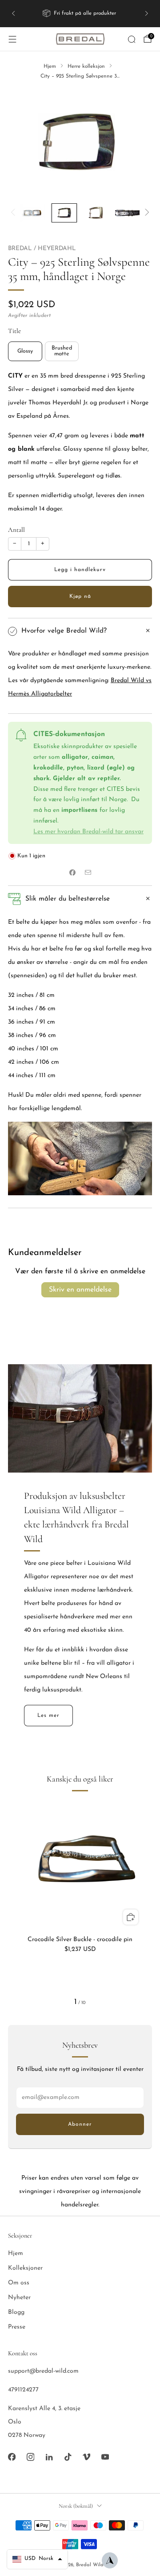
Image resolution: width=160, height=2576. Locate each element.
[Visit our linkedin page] (49, 2457)
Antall (16, 530)
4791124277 (23, 2390)
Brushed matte (62, 351)
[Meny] (12, 39)
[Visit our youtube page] (105, 2457)
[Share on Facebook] (72, 873)
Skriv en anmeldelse (80, 1290)
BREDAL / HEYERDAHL (42, 249)
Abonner (80, 2124)
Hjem (16, 2253)
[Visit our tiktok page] (68, 2457)
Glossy (25, 351)
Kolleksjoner (25, 2268)
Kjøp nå (80, 597)
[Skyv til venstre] (14, 213)
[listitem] (80, 13)
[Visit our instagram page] (30, 2457)
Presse (17, 2327)
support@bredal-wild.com (43, 2371)
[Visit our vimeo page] (86, 2457)
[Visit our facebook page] (12, 2457)
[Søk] (132, 39)
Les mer (48, 1716)
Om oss (19, 2283)
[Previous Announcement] (13, 13)
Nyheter (19, 2298)
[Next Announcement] (147, 13)
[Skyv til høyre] (146, 213)
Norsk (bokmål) (76, 2506)
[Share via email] (88, 873)
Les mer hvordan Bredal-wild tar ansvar (88, 832)
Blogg (16, 2312)
